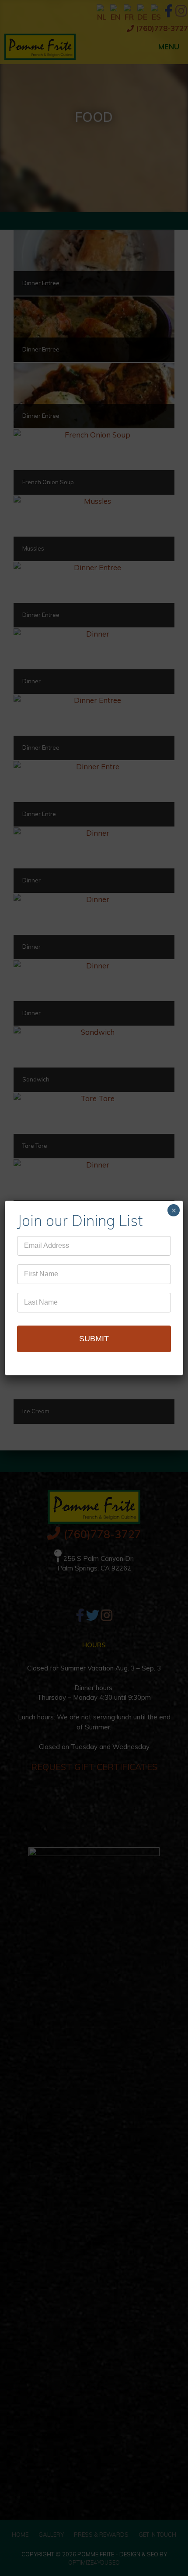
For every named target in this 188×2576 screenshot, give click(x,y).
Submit (94, 1339)
